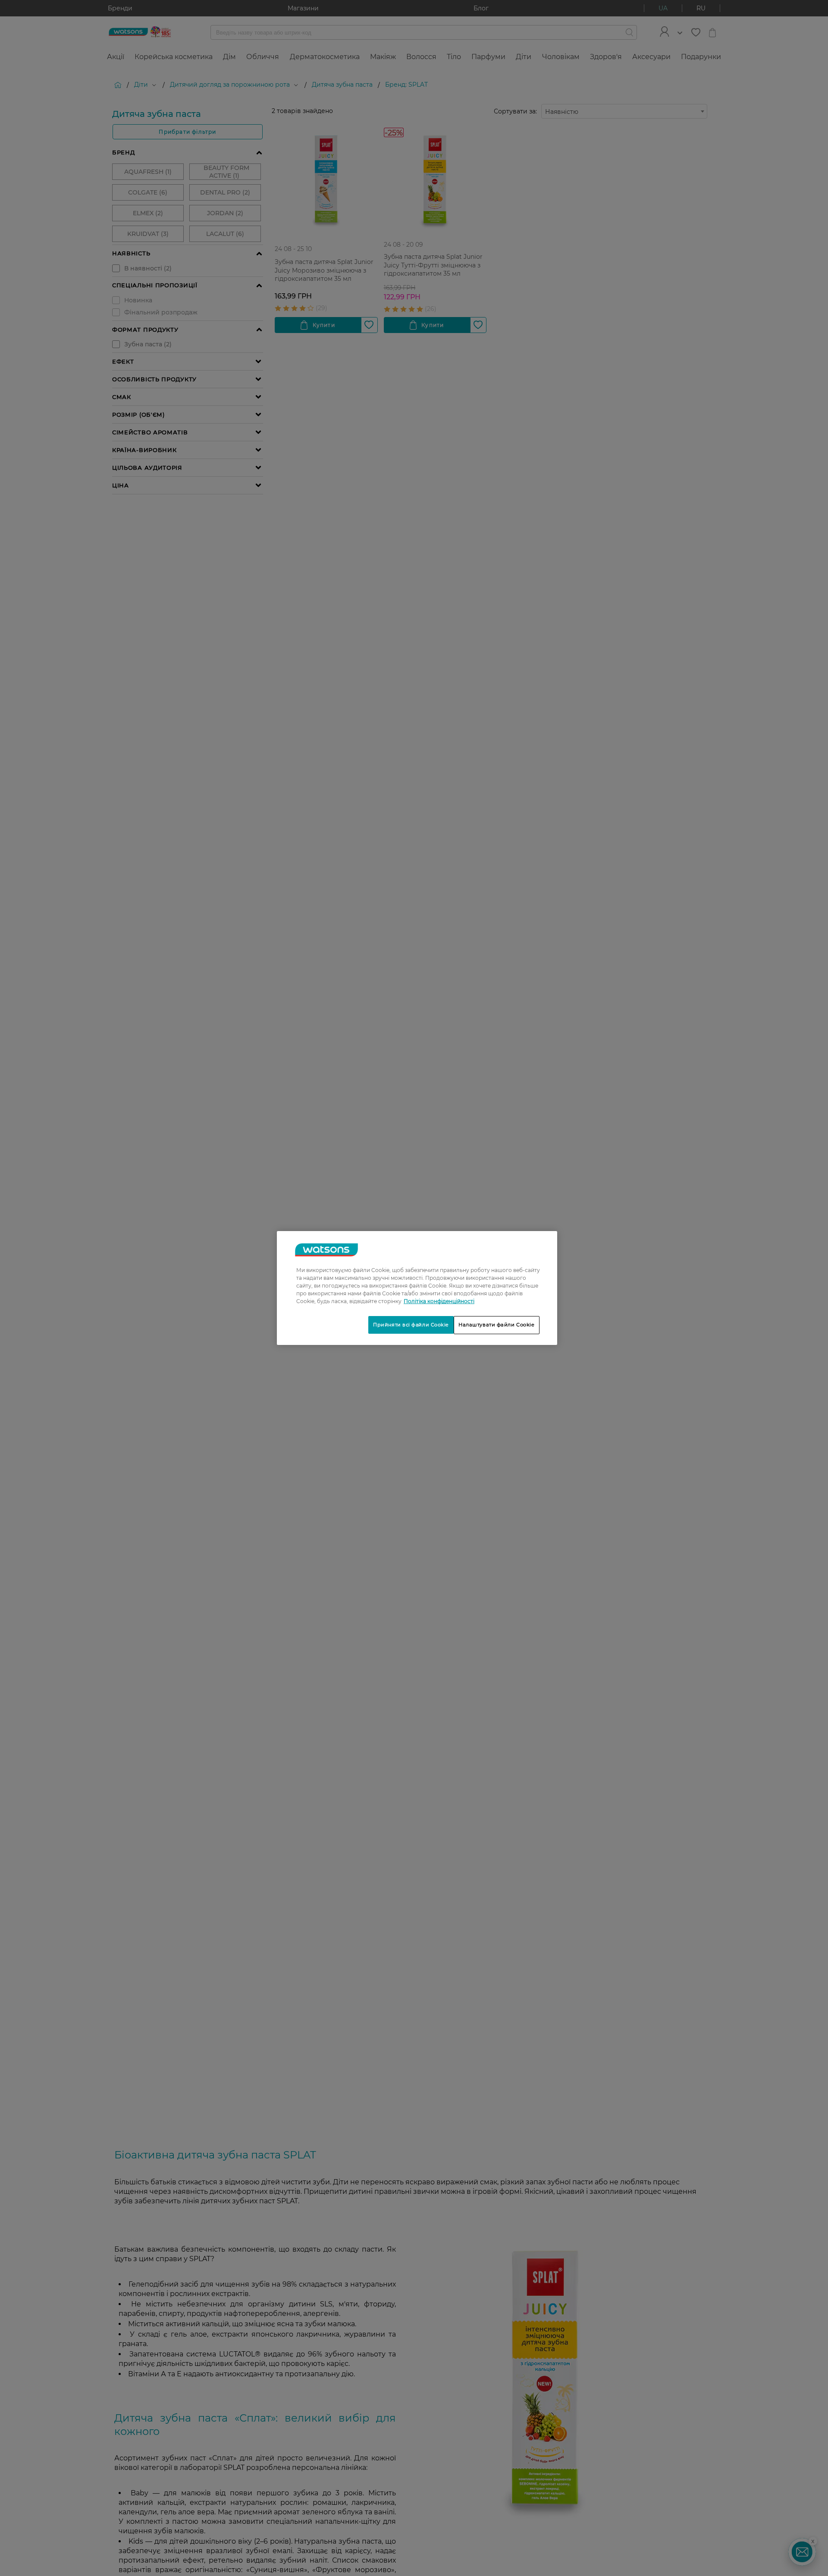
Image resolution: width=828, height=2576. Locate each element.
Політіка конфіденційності (439, 1301)
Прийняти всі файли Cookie (411, 1325)
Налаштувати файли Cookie (497, 1325)
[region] (417, 1288)
